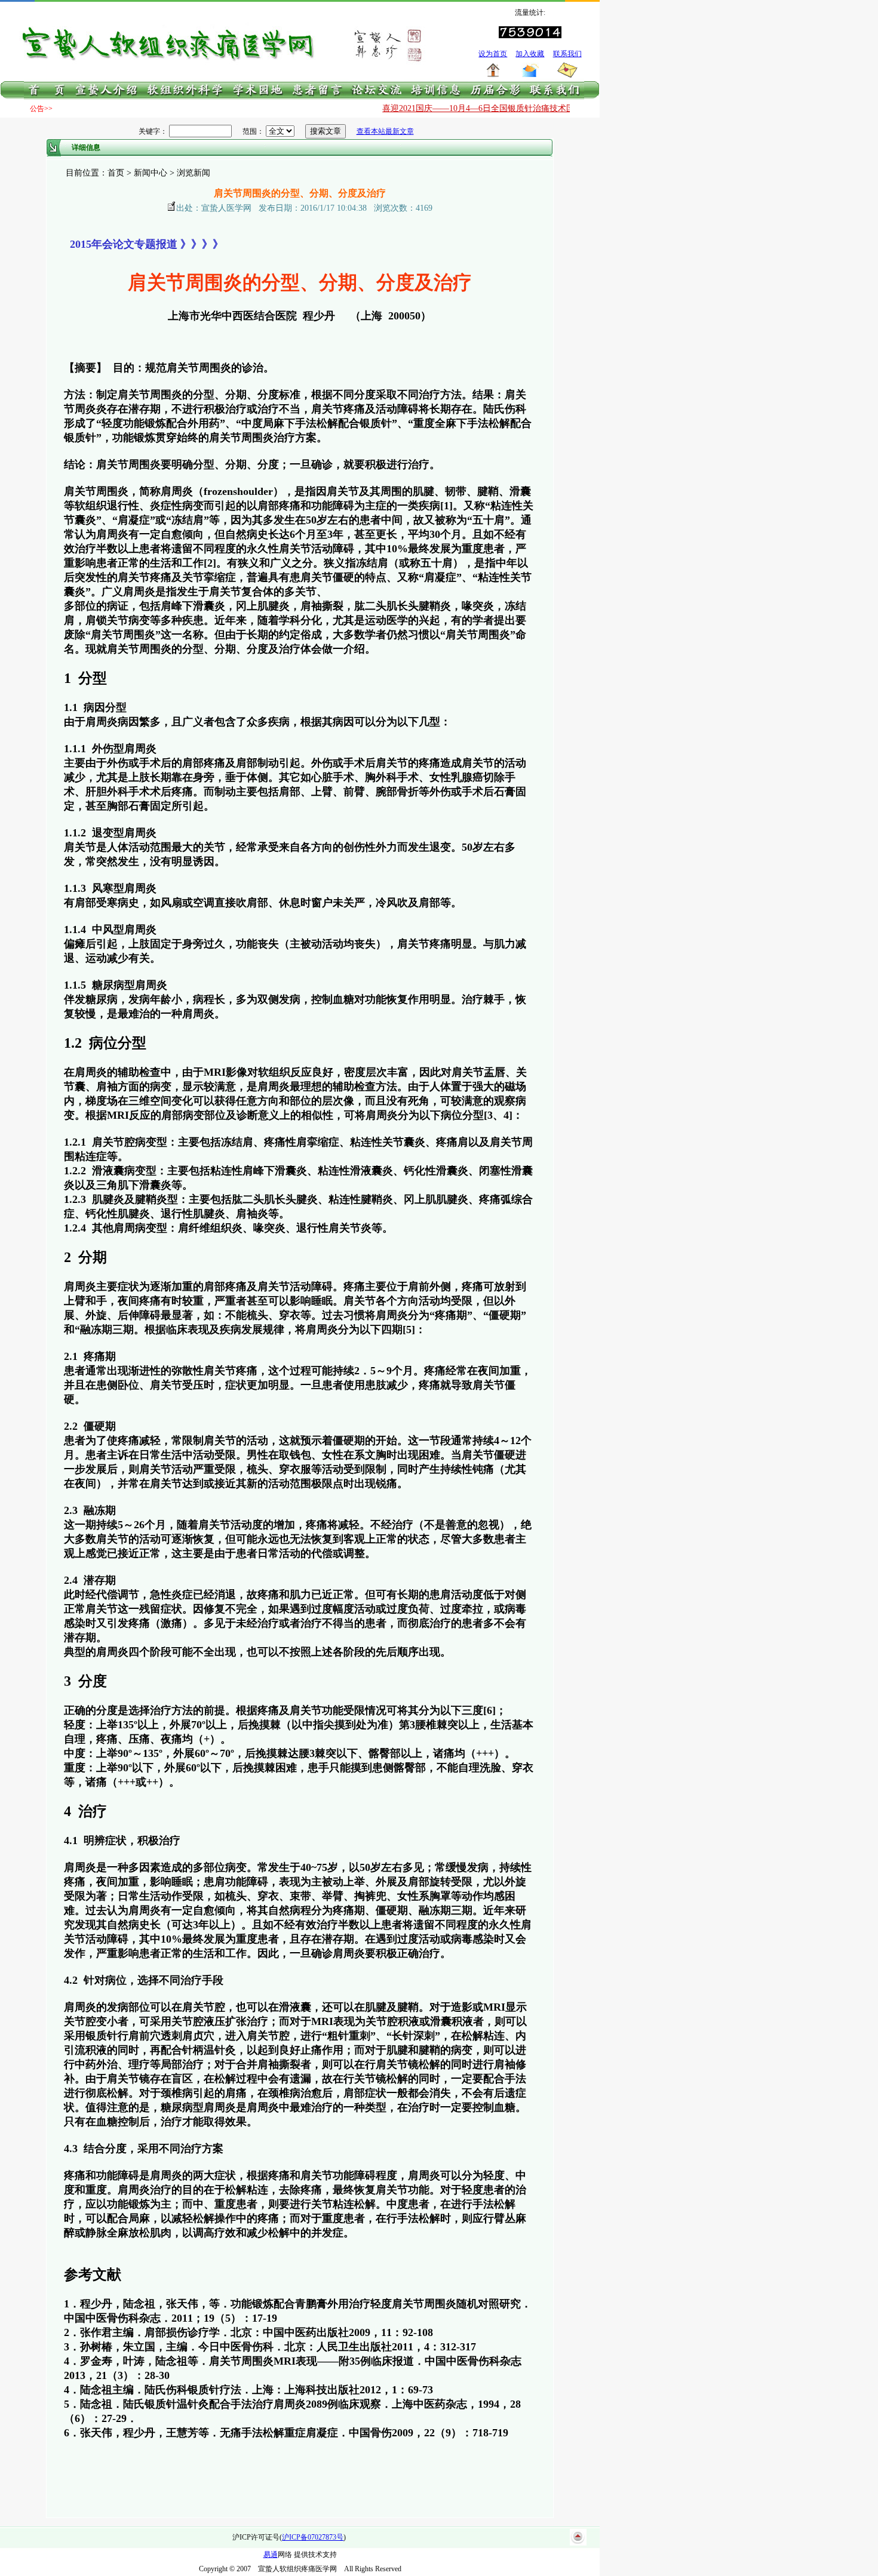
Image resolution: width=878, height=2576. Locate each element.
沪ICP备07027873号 (313, 2537)
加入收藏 (530, 54)
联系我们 (567, 54)
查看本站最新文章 (385, 131)
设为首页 (493, 54)
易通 (271, 2555)
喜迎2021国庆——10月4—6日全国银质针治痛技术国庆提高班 (470, 108)
